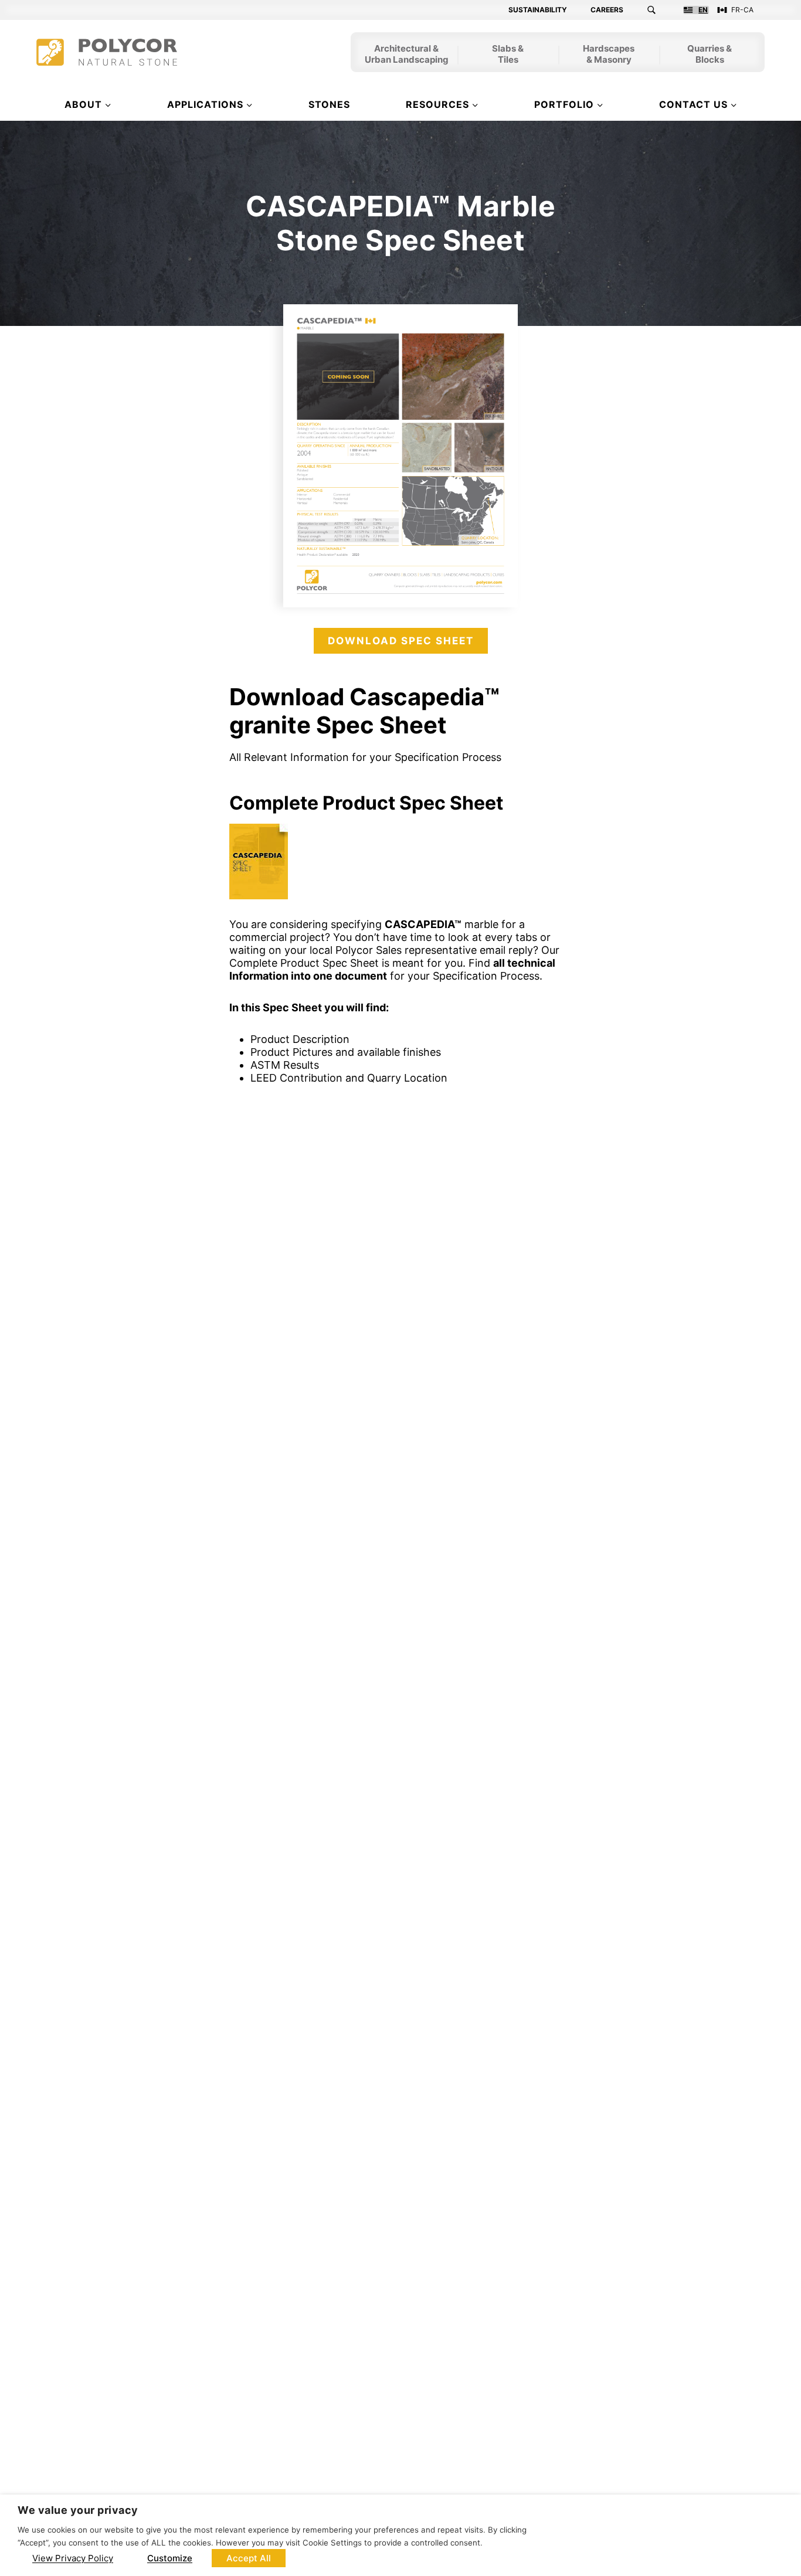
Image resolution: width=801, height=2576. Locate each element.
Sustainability (538, 10)
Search (659, 10)
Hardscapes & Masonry (609, 55)
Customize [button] (170, 2558)
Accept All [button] (249, 2558)
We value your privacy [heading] (78, 2510)
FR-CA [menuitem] (742, 10)
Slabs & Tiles (508, 55)
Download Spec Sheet (401, 641)
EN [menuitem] (703, 10)
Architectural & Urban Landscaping (407, 55)
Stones (329, 104)
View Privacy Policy (73, 2558)
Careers (607, 10)
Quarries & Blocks (710, 55)
